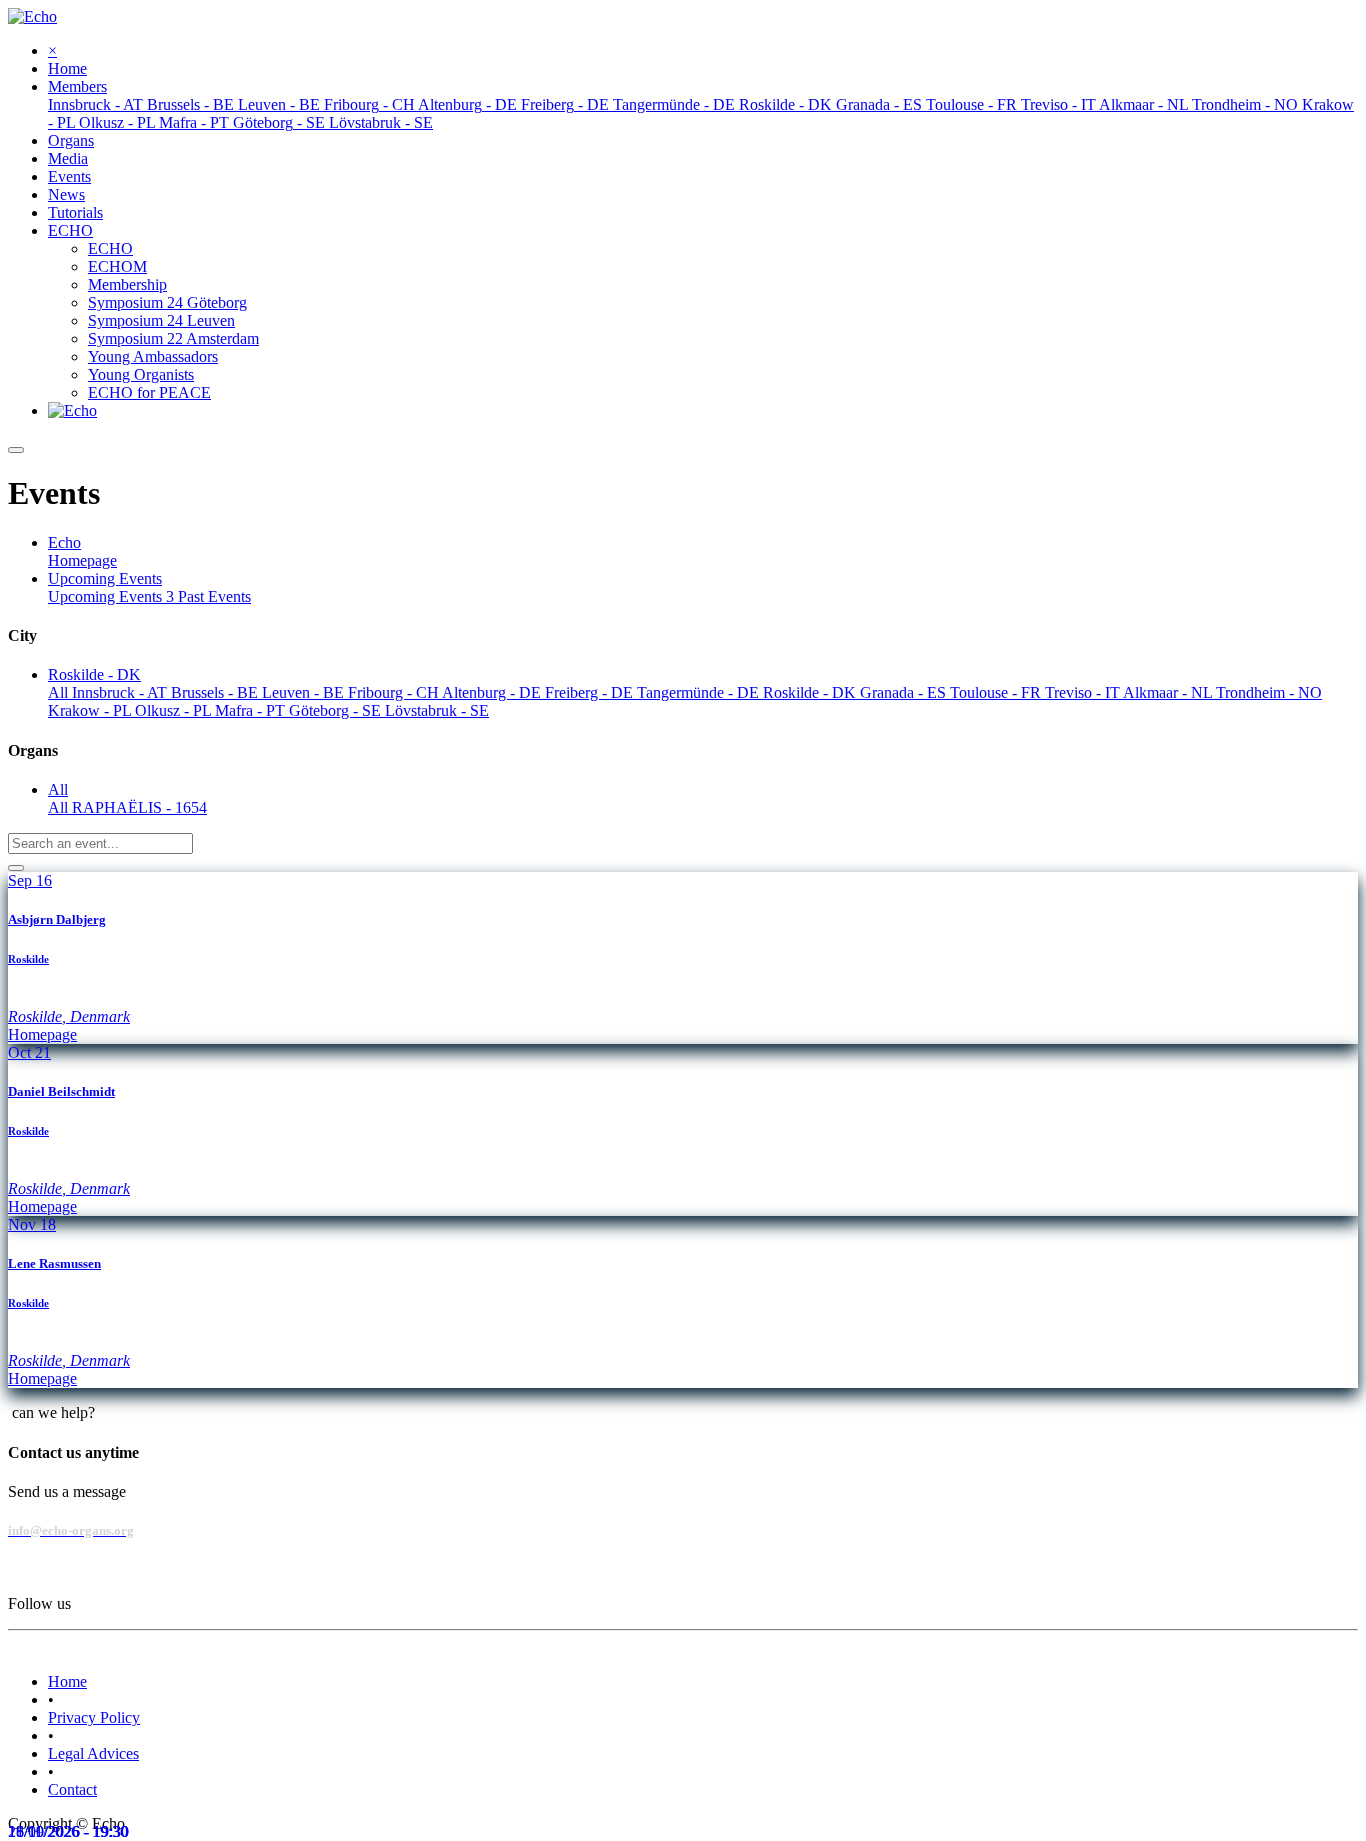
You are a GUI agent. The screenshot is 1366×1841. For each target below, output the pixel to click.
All (60, 692)
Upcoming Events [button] (105, 578)
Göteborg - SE (337, 710)
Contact (72, 1789)
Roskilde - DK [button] (94, 674)
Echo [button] (64, 542)
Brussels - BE (216, 692)
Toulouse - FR (997, 692)
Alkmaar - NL (1169, 692)
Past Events (214, 596)
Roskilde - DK (811, 692)
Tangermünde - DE (700, 692)
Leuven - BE (305, 692)
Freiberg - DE (591, 692)
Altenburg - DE (493, 692)
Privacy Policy (94, 1717)
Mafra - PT (252, 710)
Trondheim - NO (1269, 692)
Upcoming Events (111, 596)
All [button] (58, 789)
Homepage (82, 560)
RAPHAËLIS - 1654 (139, 807)
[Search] (16, 868)
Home (67, 1681)
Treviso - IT (1084, 692)
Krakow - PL (91, 710)
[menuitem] (67, 68)
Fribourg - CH (395, 692)
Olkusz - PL (175, 710)
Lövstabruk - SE (437, 710)
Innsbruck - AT (121, 692)
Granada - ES (905, 692)
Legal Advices (93, 1753)
